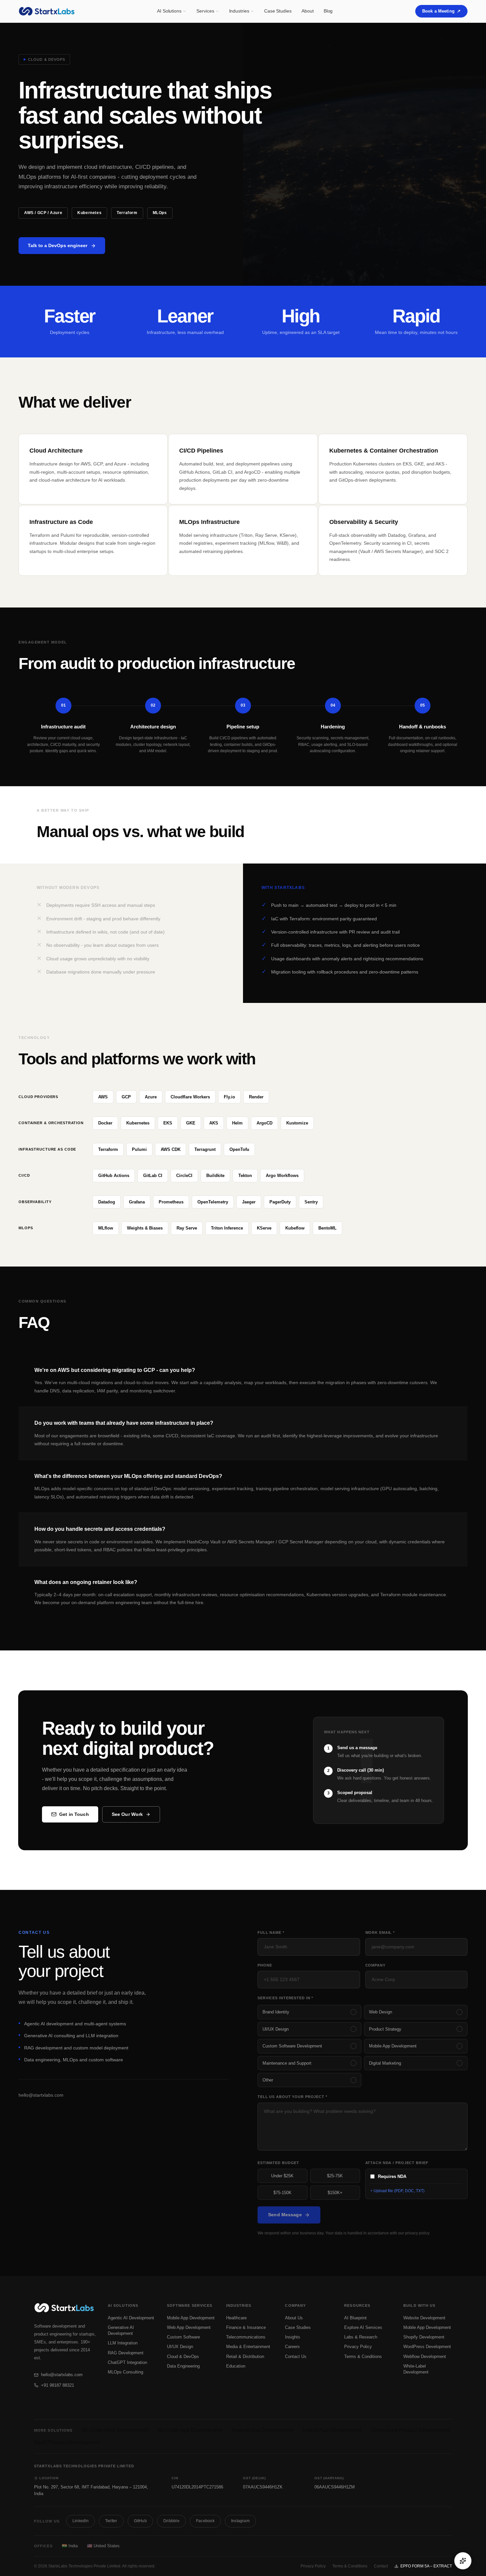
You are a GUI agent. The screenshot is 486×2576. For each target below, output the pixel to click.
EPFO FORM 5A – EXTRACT (426, 2566)
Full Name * (271, 1932)
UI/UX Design (180, 2347)
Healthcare (236, 2318)
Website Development (424, 2318)
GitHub (140, 2521)
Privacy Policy (358, 2347)
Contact (381, 2566)
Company (375, 1965)
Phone (265, 1965)
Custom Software (183, 2337)
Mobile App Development (191, 2318)
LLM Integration (123, 2343)
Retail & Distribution (245, 2356)
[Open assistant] (463, 2561)
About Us (294, 2318)
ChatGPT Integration (127, 2362)
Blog (328, 11)
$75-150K (283, 2193)
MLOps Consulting (125, 2372)
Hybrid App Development (332, 2430)
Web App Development (189, 2327)
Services (205, 11)
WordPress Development (427, 2347)
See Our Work (127, 1814)
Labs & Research (361, 2337)
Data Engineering (183, 2366)
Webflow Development (425, 2356)
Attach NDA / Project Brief (397, 2163)
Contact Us (296, 2356)
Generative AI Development (121, 2330)
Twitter (111, 2521)
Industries (239, 11)
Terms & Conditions (363, 2356)
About (308, 11)
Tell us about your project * (292, 2097)
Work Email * (380, 1932)
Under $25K (282, 2176)
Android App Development (262, 2430)
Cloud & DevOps (183, 2356)
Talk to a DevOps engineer (58, 245)
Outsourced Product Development (410, 2430)
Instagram (240, 2521)
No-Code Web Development (115, 2430)
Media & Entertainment (248, 2347)
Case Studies (278, 11)
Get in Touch (74, 1814)
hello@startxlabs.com (41, 2095)
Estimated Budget (278, 2163)
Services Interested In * (285, 1998)
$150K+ (335, 2193)
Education (236, 2366)
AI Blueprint (355, 2318)
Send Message (285, 2215)
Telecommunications (246, 2337)
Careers (292, 2347)
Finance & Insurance (246, 2327)
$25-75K (335, 2176)
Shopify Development (424, 2337)
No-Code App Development (190, 2430)
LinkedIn (81, 2521)
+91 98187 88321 (58, 2385)
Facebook (205, 2521)
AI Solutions (169, 11)
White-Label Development (416, 2369)
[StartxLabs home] (46, 11)
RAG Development (126, 2353)
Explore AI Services (363, 2327)
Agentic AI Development (131, 2318)
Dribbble (171, 2521)
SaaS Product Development (67, 2442)
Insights (293, 2337)
